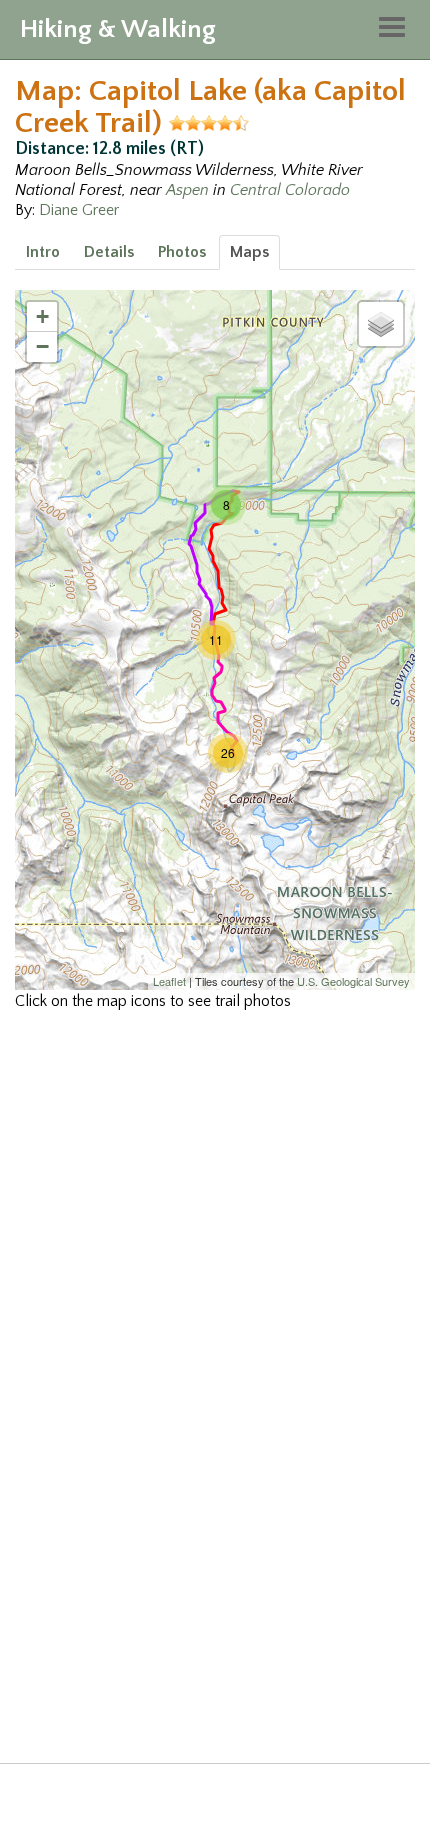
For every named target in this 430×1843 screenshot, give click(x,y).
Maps (249, 252)
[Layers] (381, 324)
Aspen (187, 190)
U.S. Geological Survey (353, 981)
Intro (43, 252)
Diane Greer (79, 210)
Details (109, 252)
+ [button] (42, 316)
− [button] (42, 346)
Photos (182, 252)
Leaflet (169, 981)
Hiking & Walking (118, 29)
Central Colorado (290, 190)
